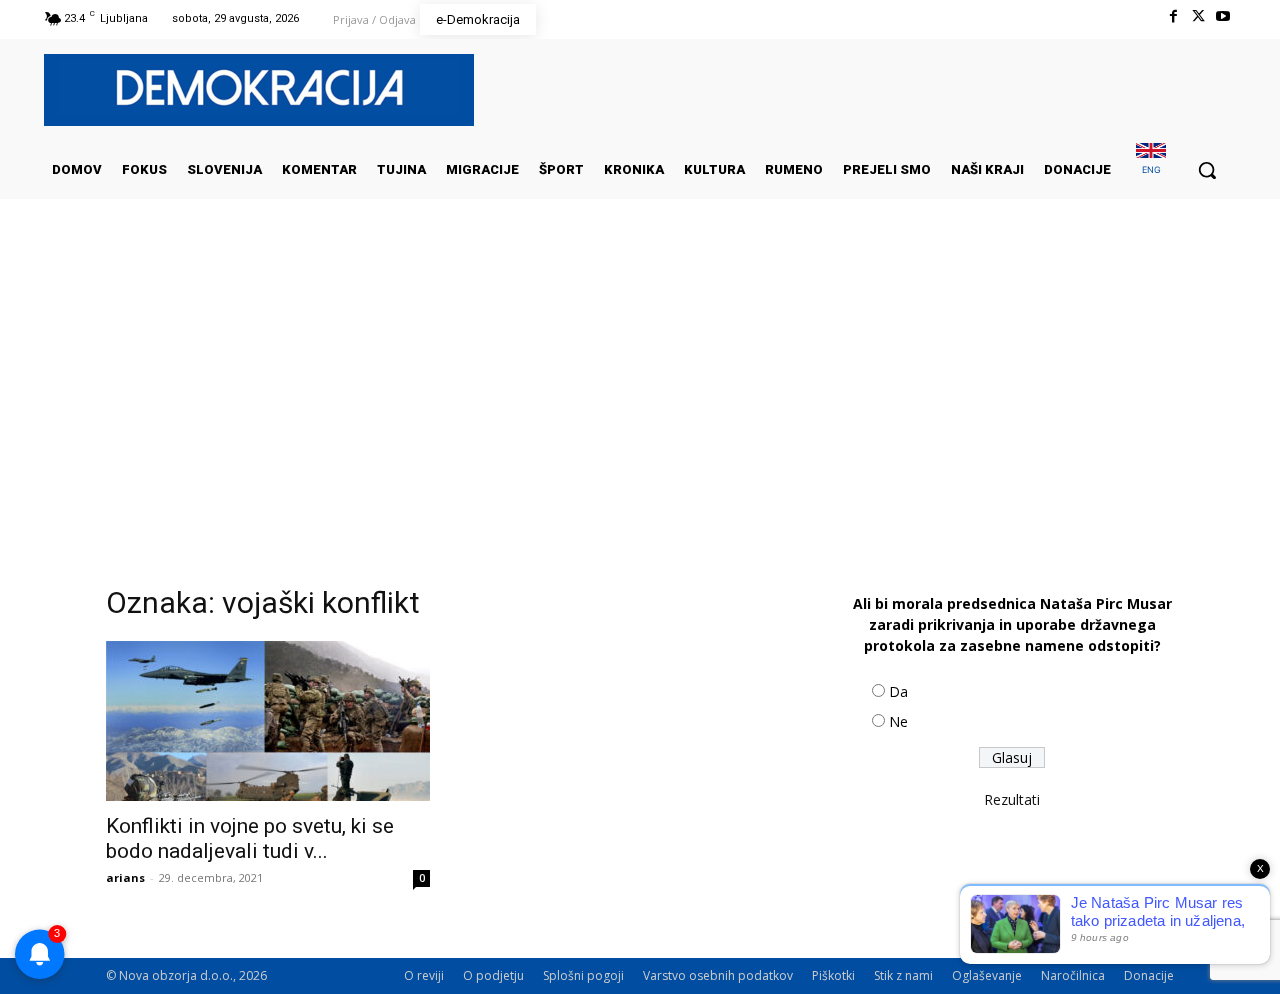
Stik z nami (903, 975)
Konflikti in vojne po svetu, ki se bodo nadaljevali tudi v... (250, 838)
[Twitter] (1198, 16)
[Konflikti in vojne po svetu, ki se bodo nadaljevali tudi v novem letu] (268, 721)
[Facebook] (1172, 16)
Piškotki (833, 975)
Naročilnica (1073, 975)
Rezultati (1012, 799)
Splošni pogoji (583, 975)
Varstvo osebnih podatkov (718, 975)
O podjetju (493, 975)
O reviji (424, 975)
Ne (898, 721)
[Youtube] (1223, 16)
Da (898, 691)
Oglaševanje (987, 975)
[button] (1207, 170)
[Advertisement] (640, 399)
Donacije (1149, 975)
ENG (1151, 169)
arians (125, 877)
